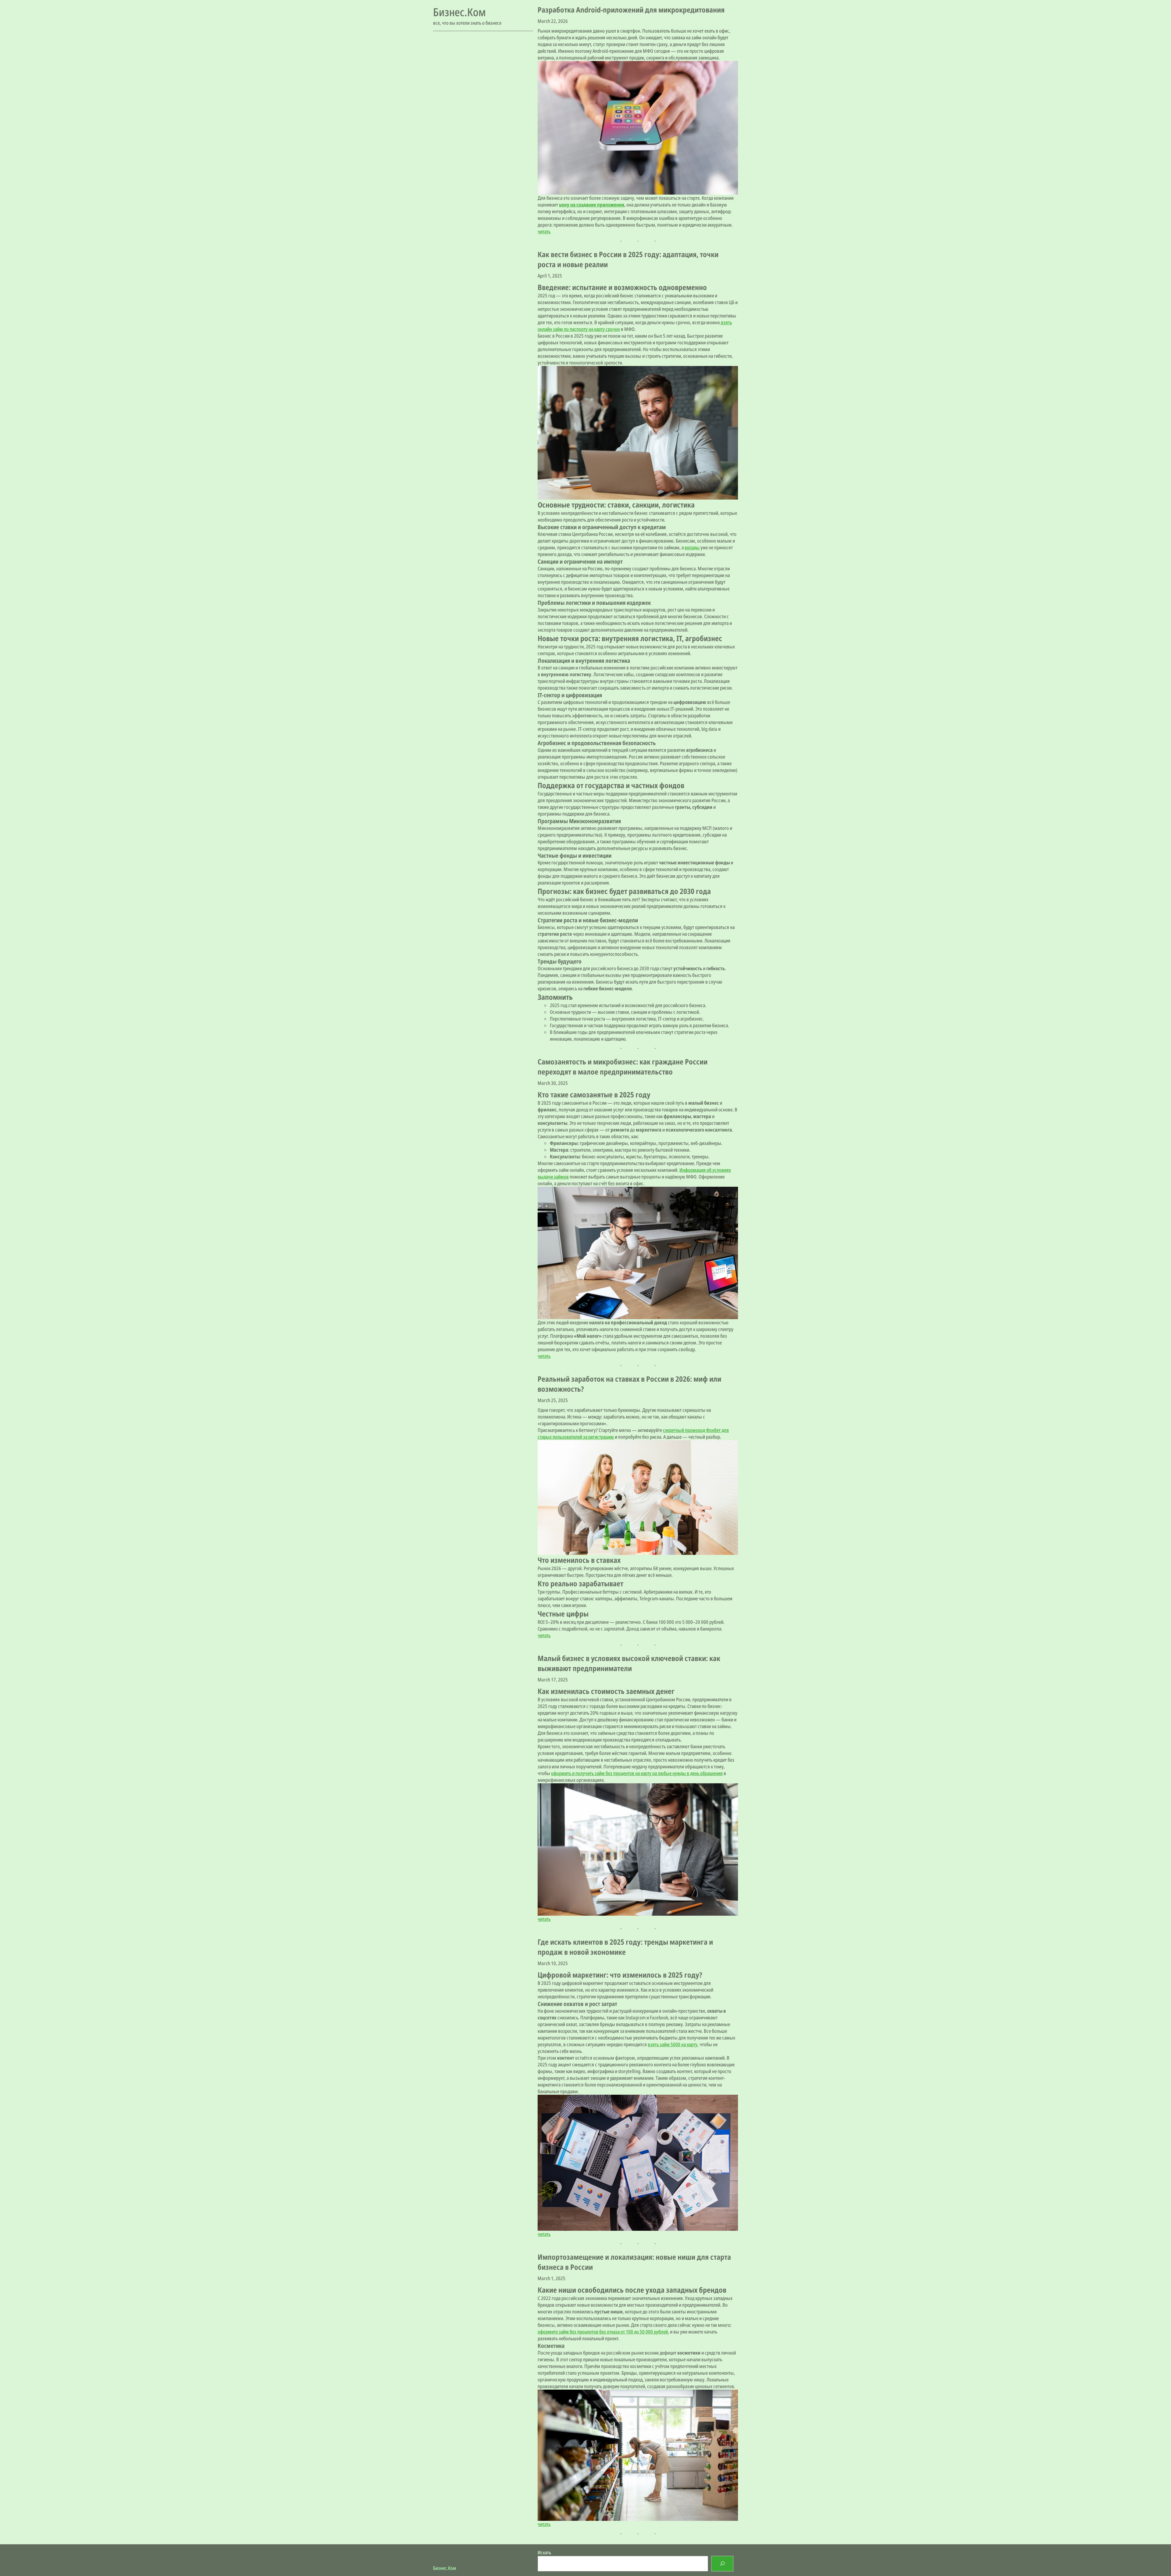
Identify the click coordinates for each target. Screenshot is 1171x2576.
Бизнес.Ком (459, 12)
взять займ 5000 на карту (673, 2044)
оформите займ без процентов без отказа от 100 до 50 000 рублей (603, 2332)
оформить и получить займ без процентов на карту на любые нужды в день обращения (637, 1773)
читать (544, 231)
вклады (692, 547)
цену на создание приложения (592, 205)
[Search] (722, 2564)
